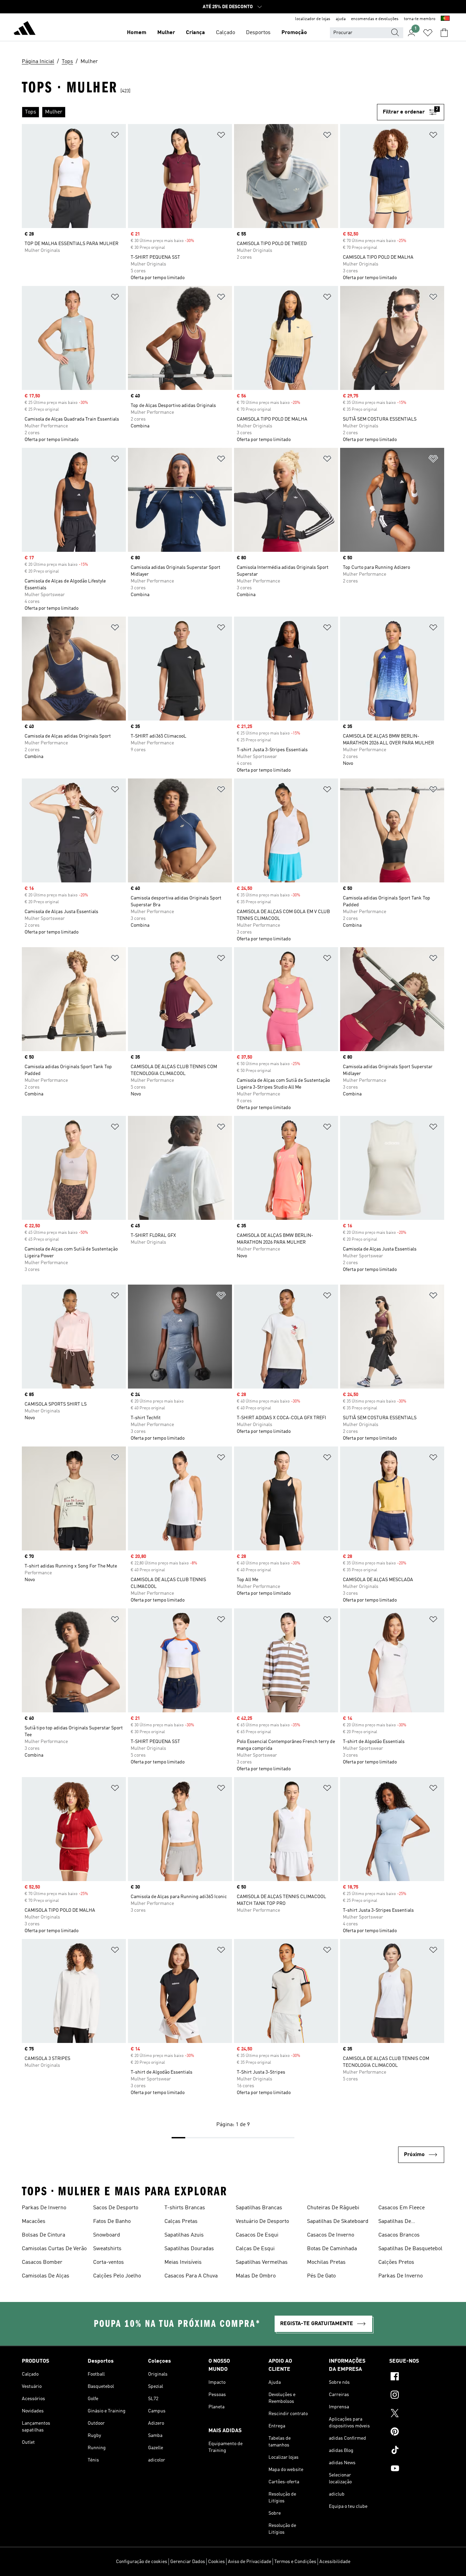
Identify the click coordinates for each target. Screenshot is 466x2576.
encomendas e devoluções (375, 19)
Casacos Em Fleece (402, 2208)
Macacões (34, 2222)
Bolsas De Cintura (43, 2235)
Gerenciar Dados (188, 2562)
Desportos (258, 33)
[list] (199, 112)
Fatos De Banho (112, 2222)
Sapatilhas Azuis (184, 2235)
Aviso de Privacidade (250, 2562)
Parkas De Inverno (44, 2208)
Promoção (294, 33)
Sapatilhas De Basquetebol (410, 2249)
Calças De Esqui (255, 2249)
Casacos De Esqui (257, 2235)
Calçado (225, 33)
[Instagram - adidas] (417, 2396)
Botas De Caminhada (332, 2249)
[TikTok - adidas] (417, 2451)
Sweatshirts (107, 2249)
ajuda (341, 19)
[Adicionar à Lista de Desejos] (115, 136)
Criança (195, 33)
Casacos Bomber (42, 2262)
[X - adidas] (417, 2414)
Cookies (216, 2562)
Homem (137, 33)
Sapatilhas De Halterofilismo (395, 2222)
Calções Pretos (396, 2262)
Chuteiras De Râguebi (333, 2208)
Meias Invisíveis (183, 2262)
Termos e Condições (295, 2562)
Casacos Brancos (399, 2235)
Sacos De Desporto (116, 2208)
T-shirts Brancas (185, 2208)
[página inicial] (25, 29)
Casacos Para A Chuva (191, 2276)
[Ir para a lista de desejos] (428, 33)
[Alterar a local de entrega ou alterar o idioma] (445, 19)
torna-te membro (420, 19)
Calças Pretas (181, 2222)
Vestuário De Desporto (262, 2222)
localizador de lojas (313, 19)
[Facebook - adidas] (417, 2377)
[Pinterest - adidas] (417, 2433)
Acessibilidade (335, 2562)
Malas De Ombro (256, 2276)
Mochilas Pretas (326, 2262)
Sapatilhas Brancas (259, 2208)
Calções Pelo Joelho (117, 2276)
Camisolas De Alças (46, 2276)
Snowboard (107, 2235)
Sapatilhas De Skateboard (338, 2222)
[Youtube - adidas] (417, 2469)
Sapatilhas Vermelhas (262, 2262)
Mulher (166, 33)
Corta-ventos (108, 2262)
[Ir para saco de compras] (444, 33)
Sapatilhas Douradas (189, 2249)
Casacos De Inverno (331, 2235)
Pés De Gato (321, 2276)
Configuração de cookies (142, 2562)
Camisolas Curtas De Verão (54, 2249)
